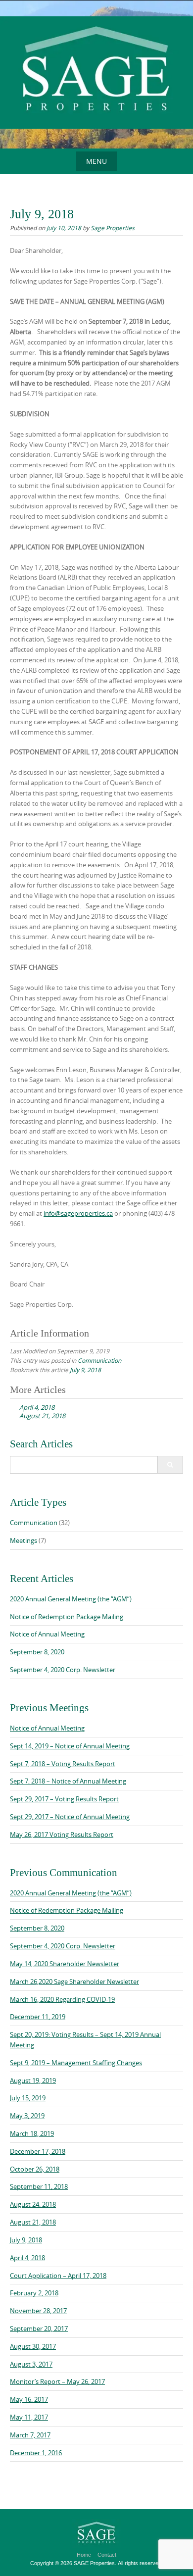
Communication (99, 1360)
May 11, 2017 (29, 2417)
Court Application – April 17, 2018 (58, 2276)
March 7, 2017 (30, 2435)
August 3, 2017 (31, 2364)
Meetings (24, 1540)
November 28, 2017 (38, 2311)
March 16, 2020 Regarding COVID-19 (62, 1999)
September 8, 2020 (37, 1652)
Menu (96, 161)
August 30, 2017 (33, 2346)
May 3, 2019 (27, 2116)
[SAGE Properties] (96, 73)
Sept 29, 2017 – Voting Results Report (64, 1799)
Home (84, 2555)
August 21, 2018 (33, 2222)
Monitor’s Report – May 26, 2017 (57, 2381)
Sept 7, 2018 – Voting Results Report (63, 1764)
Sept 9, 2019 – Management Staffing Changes (76, 2063)
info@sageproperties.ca (78, 1213)
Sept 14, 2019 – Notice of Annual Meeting (70, 1746)
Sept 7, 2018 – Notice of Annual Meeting (68, 1781)
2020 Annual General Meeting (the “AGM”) (71, 1599)
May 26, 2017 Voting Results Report (62, 1834)
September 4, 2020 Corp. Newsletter (63, 1670)
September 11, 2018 (39, 2186)
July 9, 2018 (85, 1370)
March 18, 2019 (32, 2133)
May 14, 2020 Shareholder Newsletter (65, 1964)
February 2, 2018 (34, 2293)
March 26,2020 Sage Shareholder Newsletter (74, 1982)
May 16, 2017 (29, 2399)
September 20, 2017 (39, 2328)
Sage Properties (113, 228)
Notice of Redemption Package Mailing (67, 1617)
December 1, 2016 (36, 2453)
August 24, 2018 (33, 2204)
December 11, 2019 (38, 2017)
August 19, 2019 (33, 2081)
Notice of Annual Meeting (47, 1634)
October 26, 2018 (35, 2169)
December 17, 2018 (38, 2151)
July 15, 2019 (28, 2098)
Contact (107, 2555)
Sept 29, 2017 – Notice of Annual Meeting (70, 1817)
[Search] (170, 1465)
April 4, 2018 (27, 2258)
